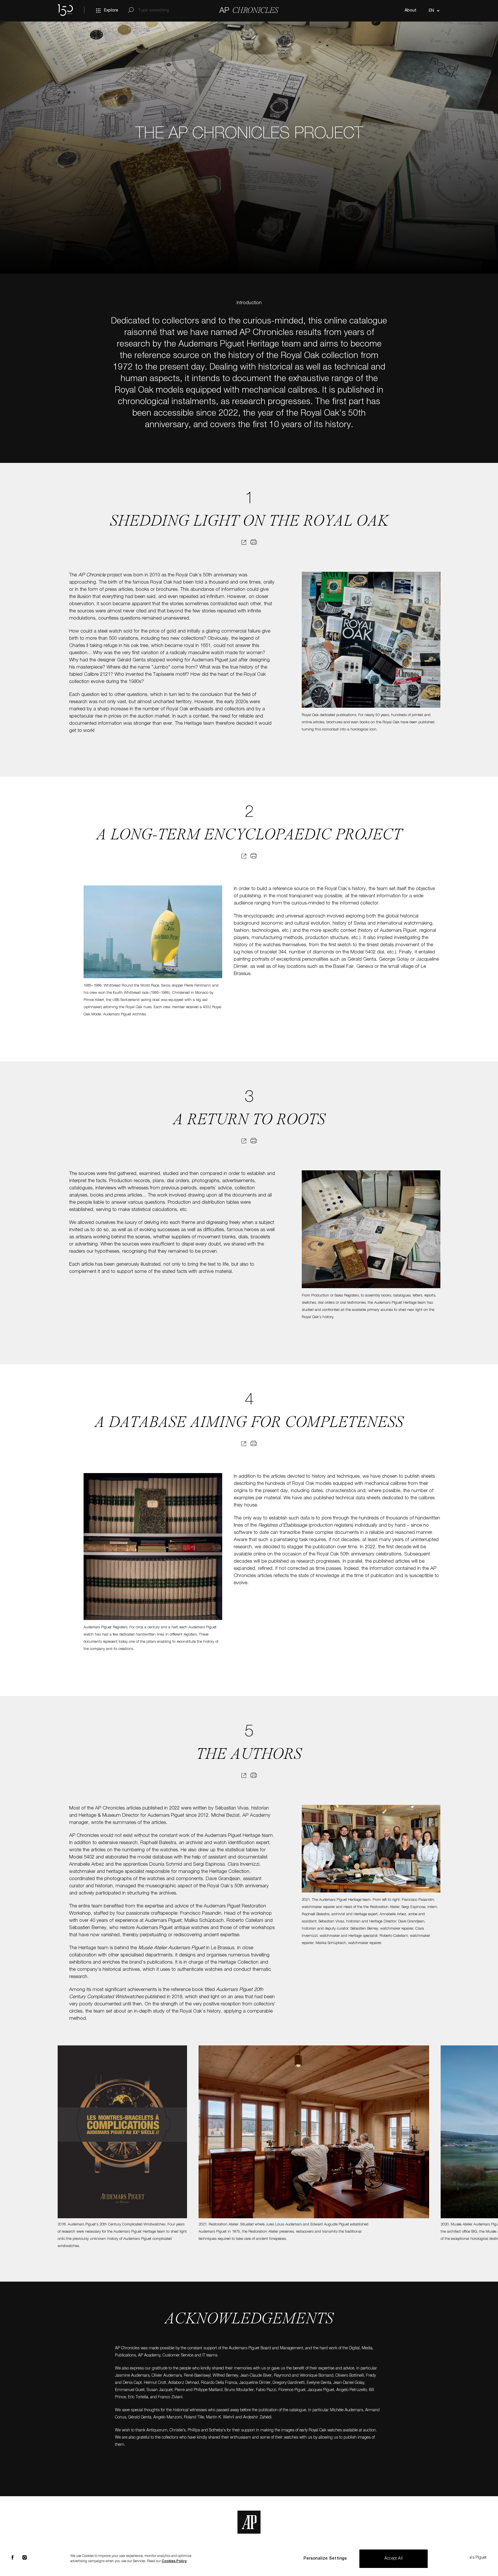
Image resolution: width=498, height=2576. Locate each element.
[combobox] (433, 11)
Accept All (394, 2559)
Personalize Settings (325, 2559)
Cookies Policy (174, 2561)
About (411, 11)
